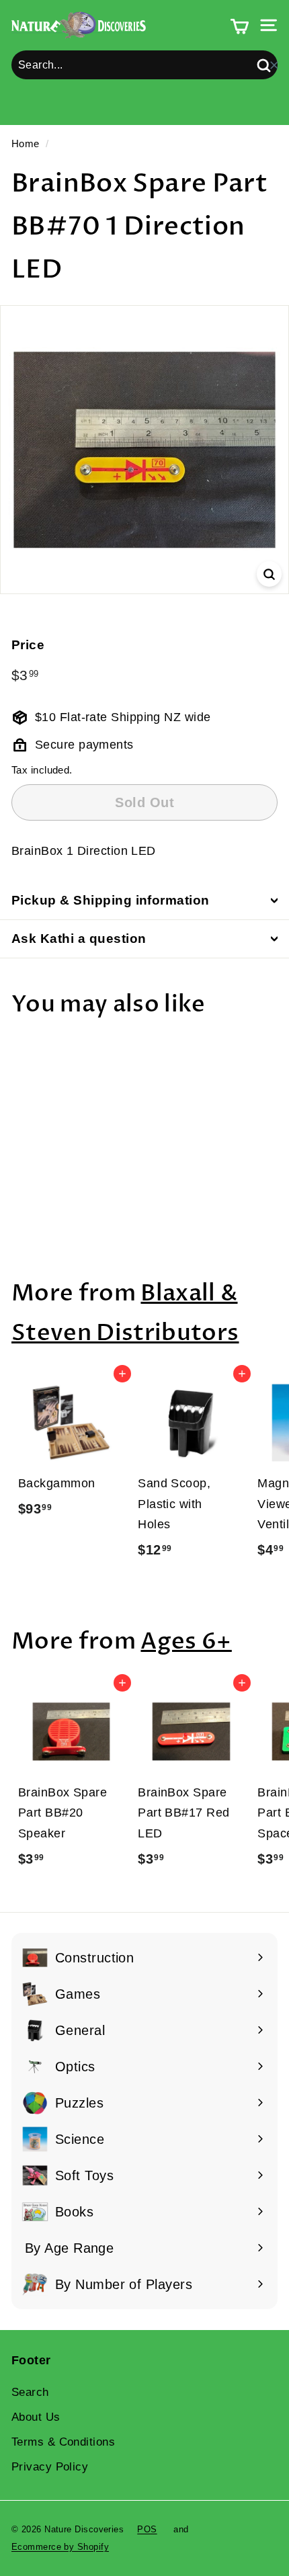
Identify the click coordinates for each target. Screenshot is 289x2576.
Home (26, 143)
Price (28, 645)
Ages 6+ (186, 1642)
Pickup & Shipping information (111, 900)
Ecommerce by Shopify (60, 2547)
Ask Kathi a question (79, 939)
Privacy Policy (50, 2467)
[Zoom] (269, 574)
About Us (36, 2417)
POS (147, 2529)
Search (30, 2392)
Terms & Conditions (63, 2442)
